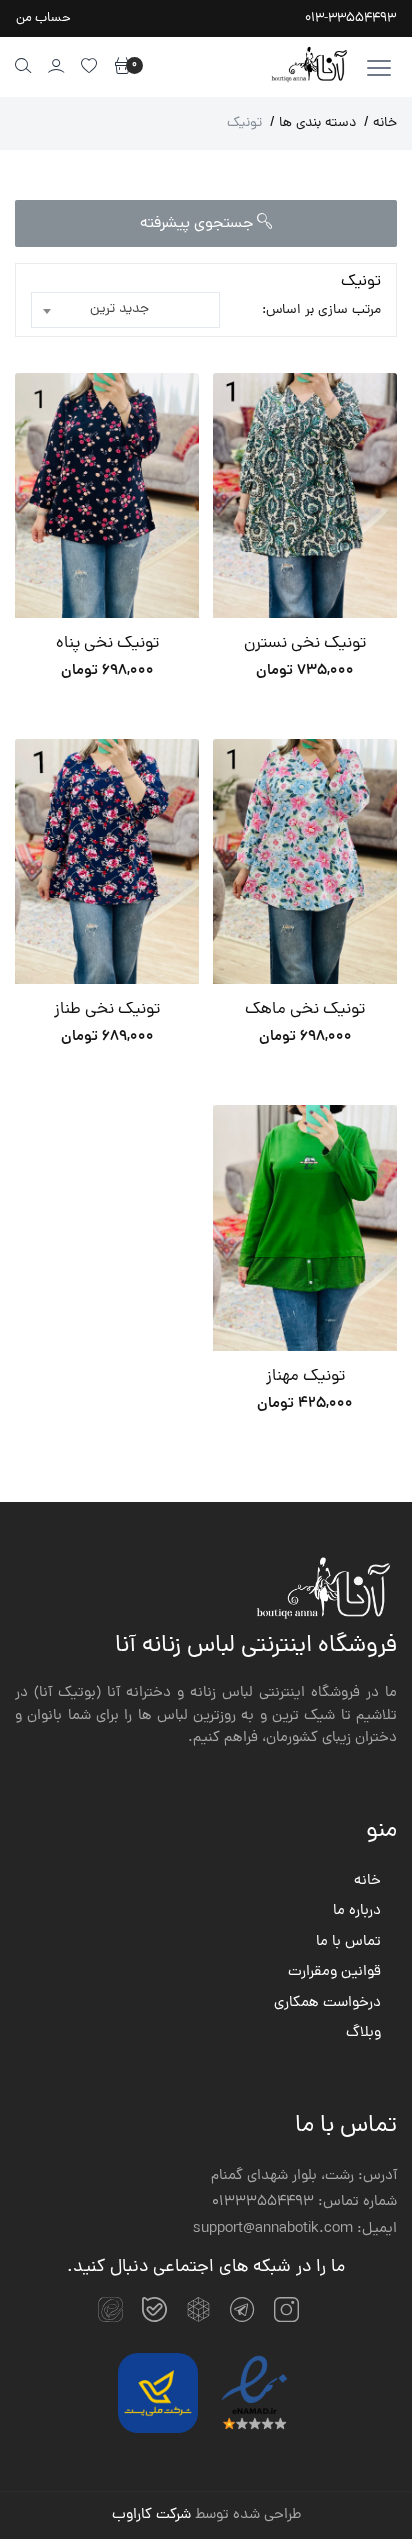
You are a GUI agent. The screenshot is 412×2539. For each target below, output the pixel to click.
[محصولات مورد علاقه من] (89, 65)
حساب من (43, 18)
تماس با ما (348, 1943)
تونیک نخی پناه (107, 644)
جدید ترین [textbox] (119, 309)
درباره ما (357, 1912)
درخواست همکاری (327, 2004)
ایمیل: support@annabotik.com (295, 2230)
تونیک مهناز (305, 1377)
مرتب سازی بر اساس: (321, 310)
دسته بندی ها (313, 123)
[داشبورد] (56, 65)
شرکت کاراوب (151, 2515)
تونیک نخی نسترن (305, 644)
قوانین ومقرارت (334, 1973)
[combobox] (125, 310)
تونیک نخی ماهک (305, 1010)
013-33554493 (350, 18)
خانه (380, 123)
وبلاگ (363, 2034)
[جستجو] (23, 65)
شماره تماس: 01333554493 (304, 2203)
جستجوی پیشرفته (198, 224)
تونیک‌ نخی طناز (107, 1010)
